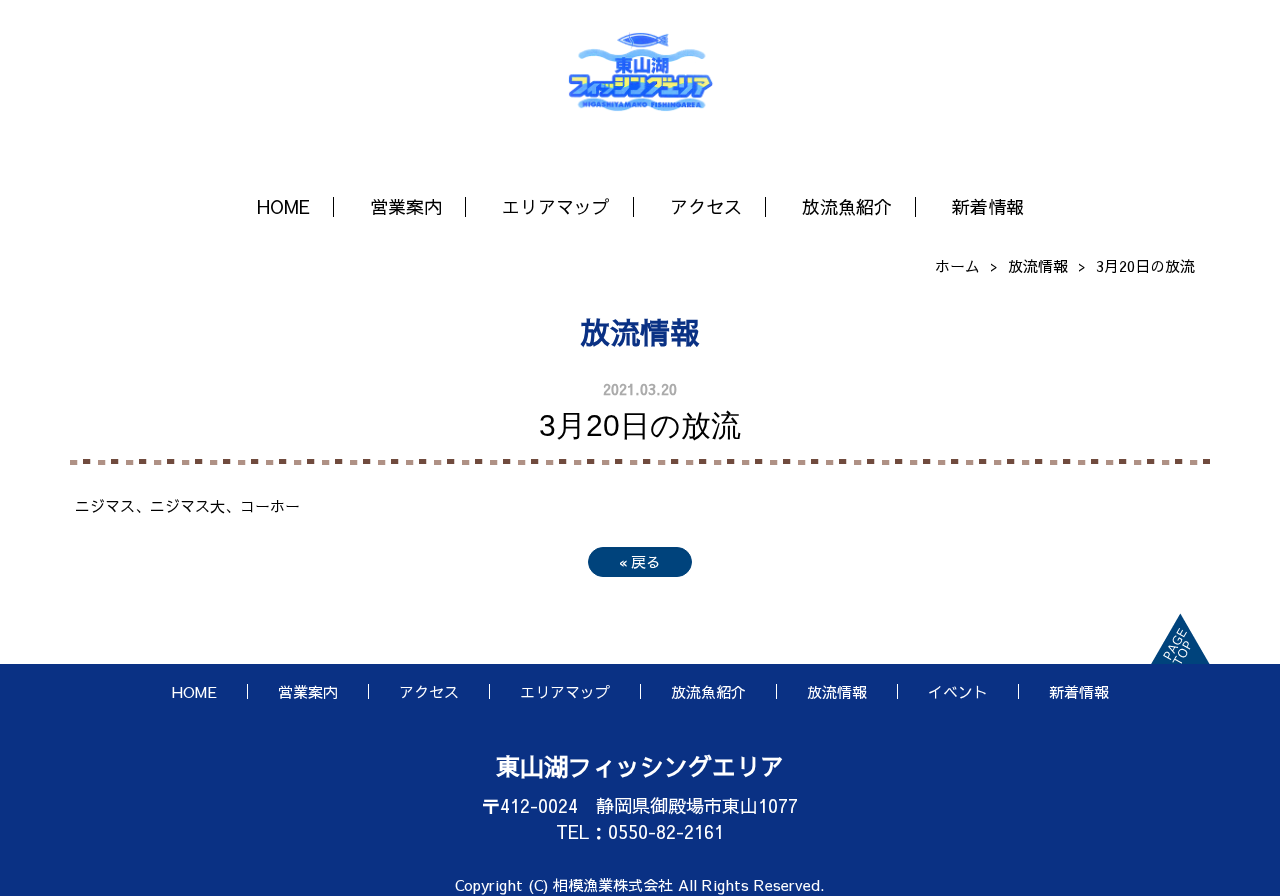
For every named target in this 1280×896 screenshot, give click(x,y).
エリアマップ (556, 206)
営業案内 (406, 206)
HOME (283, 206)
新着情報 (988, 206)
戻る (640, 561)
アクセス (706, 206)
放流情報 (1038, 265)
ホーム (957, 265)
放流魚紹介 (847, 206)
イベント (958, 691)
